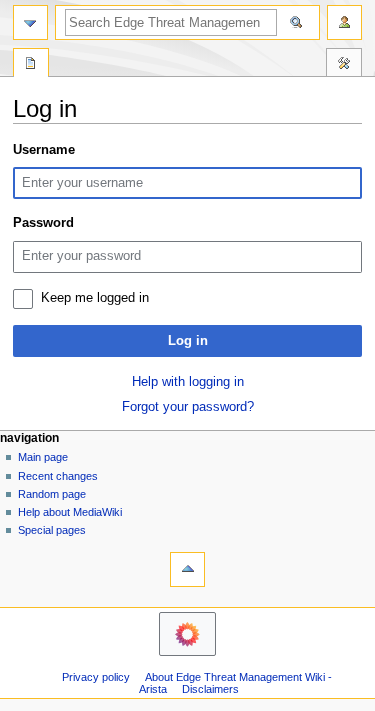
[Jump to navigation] (30, 22)
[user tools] (344, 22)
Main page (43, 457)
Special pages (52, 530)
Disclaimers (210, 689)
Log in (188, 341)
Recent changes (58, 476)
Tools (344, 65)
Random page (52, 494)
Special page (31, 65)
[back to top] (187, 569)
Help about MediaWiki (70, 512)
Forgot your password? (188, 407)
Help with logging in (188, 382)
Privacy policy (96, 677)
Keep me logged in (95, 298)
